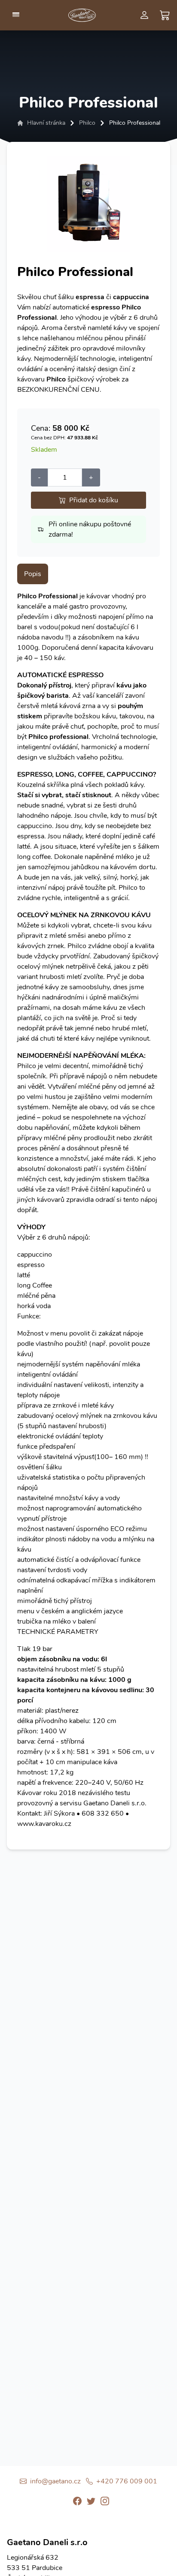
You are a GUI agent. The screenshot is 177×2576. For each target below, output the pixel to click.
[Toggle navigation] (16, 15)
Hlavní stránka (46, 123)
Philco (87, 123)
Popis (33, 574)
